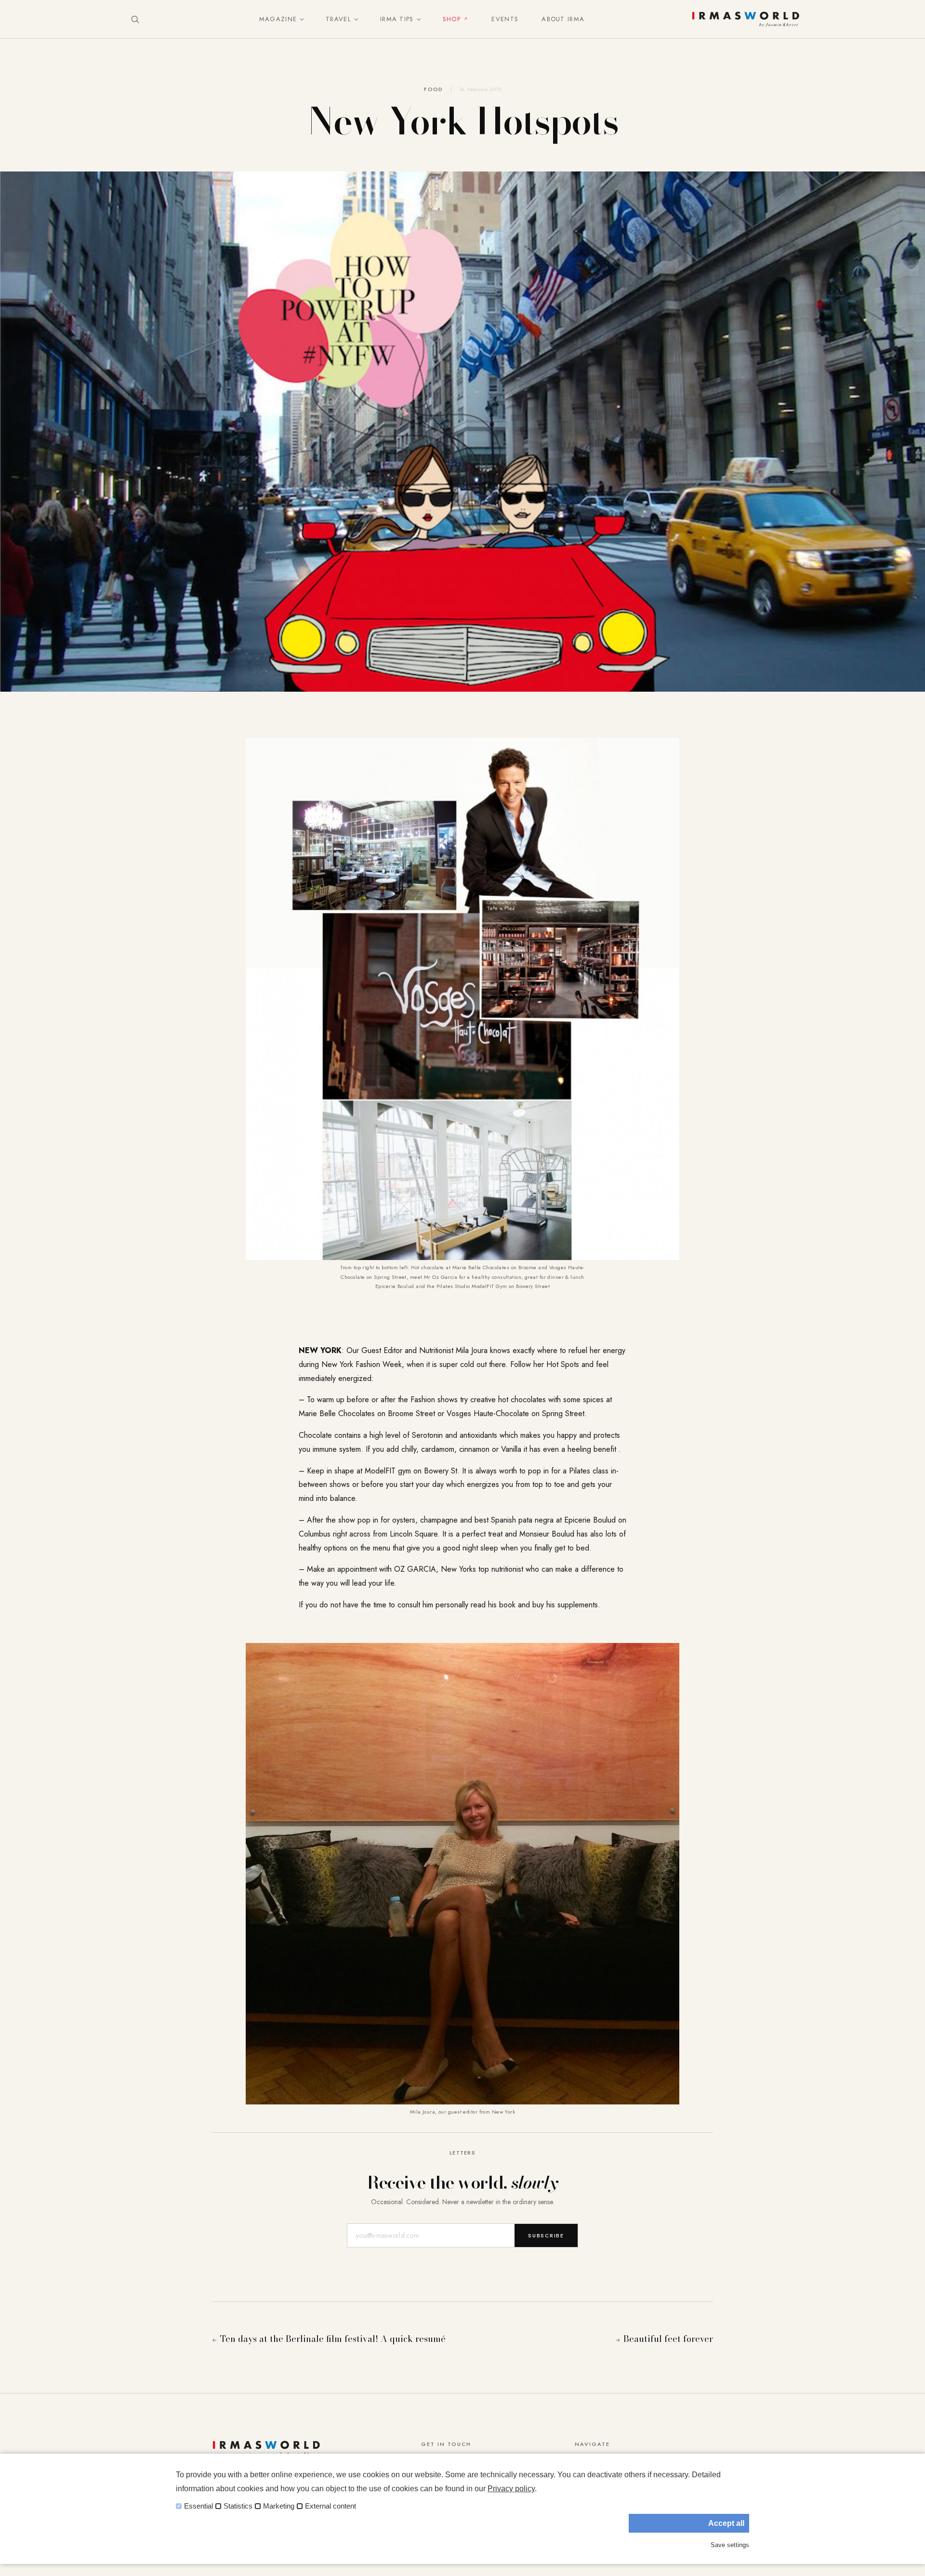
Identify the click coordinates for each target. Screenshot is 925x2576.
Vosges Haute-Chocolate (488, 1413)
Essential (198, 2506)
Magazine (278, 19)
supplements (578, 1605)
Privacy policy (511, 2489)
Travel (338, 19)
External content (330, 2506)
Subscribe (546, 2235)
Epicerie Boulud (590, 1520)
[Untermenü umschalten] (300, 19)
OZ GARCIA (415, 1569)
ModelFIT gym (388, 1471)
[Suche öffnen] (135, 19)
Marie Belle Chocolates (337, 1413)
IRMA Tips (397, 19)
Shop (452, 19)
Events (505, 19)
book (507, 1605)
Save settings (730, 2545)
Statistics (238, 2506)
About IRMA (563, 19)
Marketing (279, 2506)
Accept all (726, 2523)
